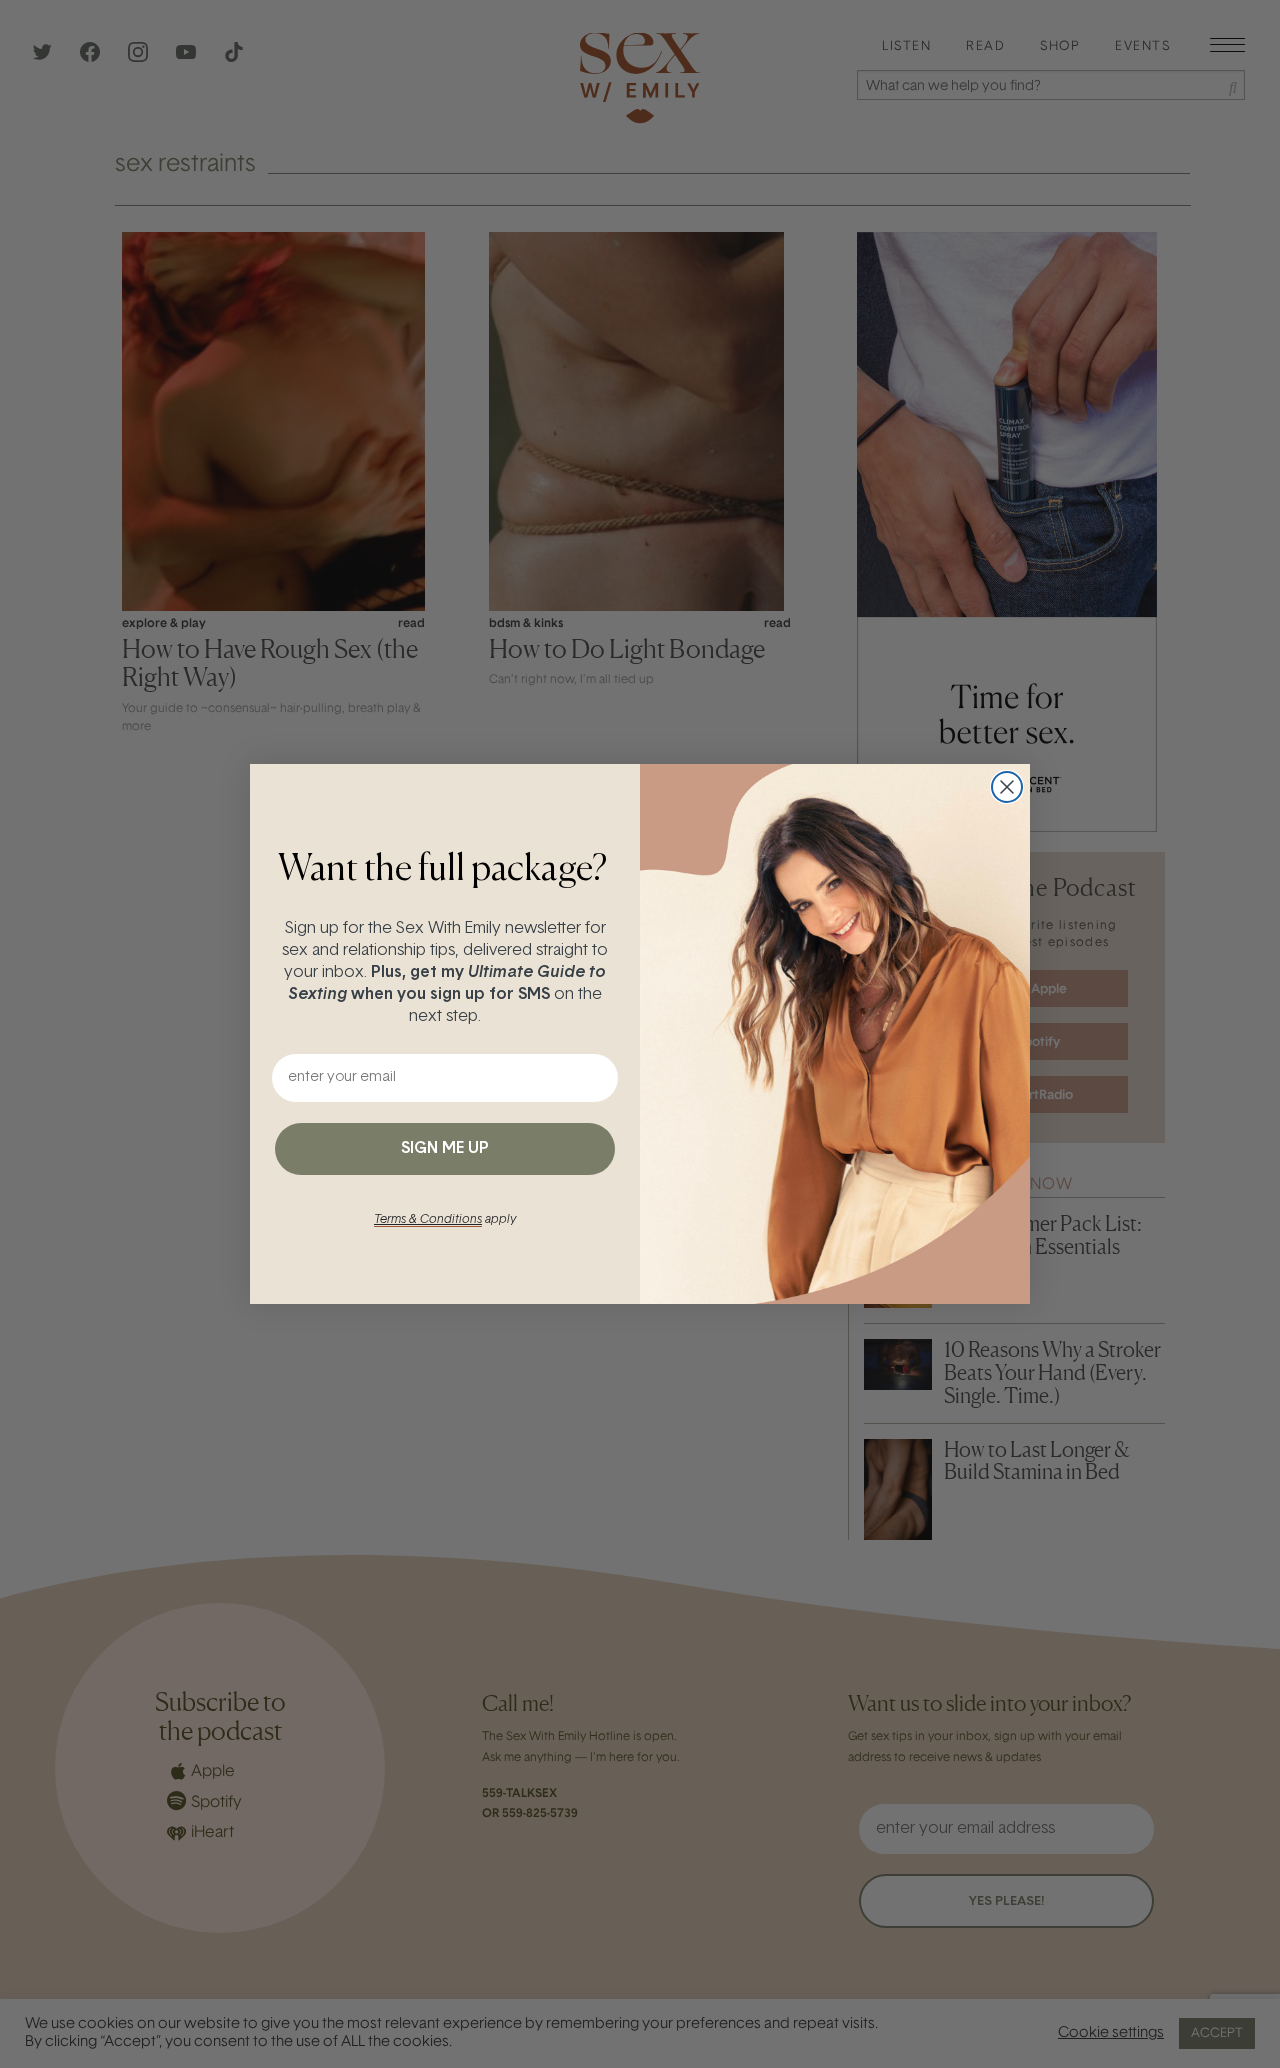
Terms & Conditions (428, 1220)
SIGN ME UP (445, 1149)
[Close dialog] (1007, 787)
